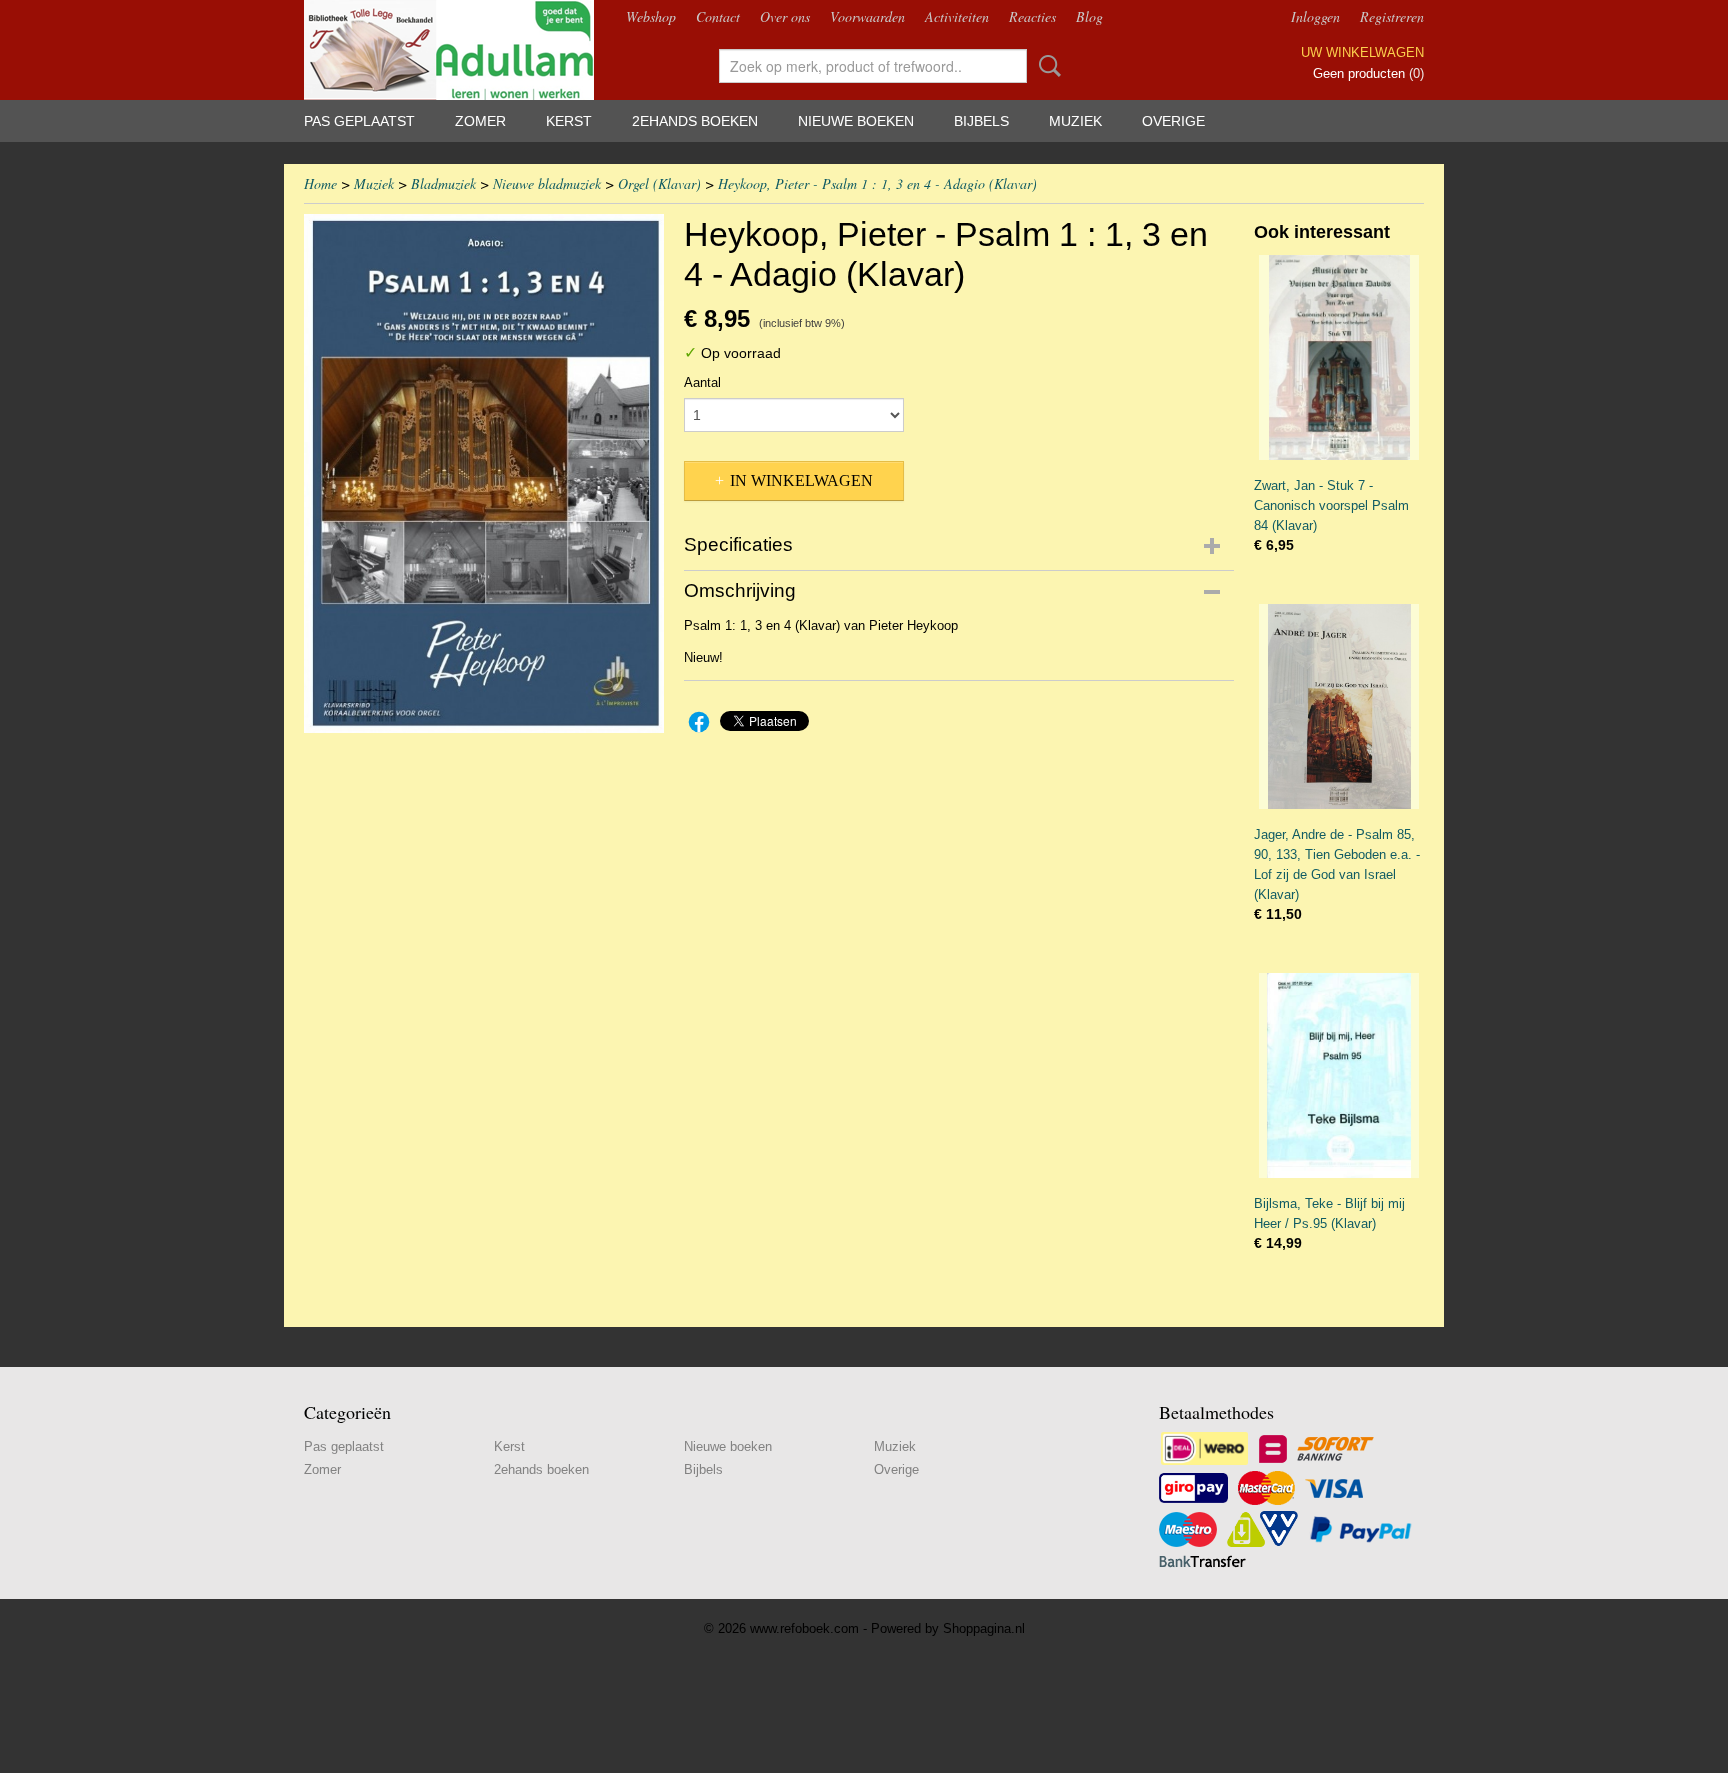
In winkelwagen (801, 480)
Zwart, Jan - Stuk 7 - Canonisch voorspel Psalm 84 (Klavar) (1331, 505)
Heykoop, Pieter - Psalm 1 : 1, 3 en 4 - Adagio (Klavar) (877, 183)
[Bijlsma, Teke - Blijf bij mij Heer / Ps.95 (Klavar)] (1339, 1075)
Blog (1089, 16)
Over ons (785, 16)
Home (320, 183)
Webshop (651, 16)
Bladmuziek (443, 183)
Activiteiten (957, 16)
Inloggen (1315, 16)
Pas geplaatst (359, 121)
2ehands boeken (695, 121)
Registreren (1392, 16)
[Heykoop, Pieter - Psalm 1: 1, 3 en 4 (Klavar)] (484, 473)
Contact (718, 16)
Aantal (702, 382)
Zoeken (1046, 66)
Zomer (480, 121)
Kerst (569, 121)
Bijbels (981, 121)
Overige (1173, 121)
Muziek (1075, 121)
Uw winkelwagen (1362, 52)
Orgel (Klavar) (659, 183)
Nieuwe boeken (856, 121)
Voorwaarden (867, 16)
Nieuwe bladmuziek (547, 183)
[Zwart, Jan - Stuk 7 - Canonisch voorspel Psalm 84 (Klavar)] (1339, 357)
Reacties (1032, 16)
